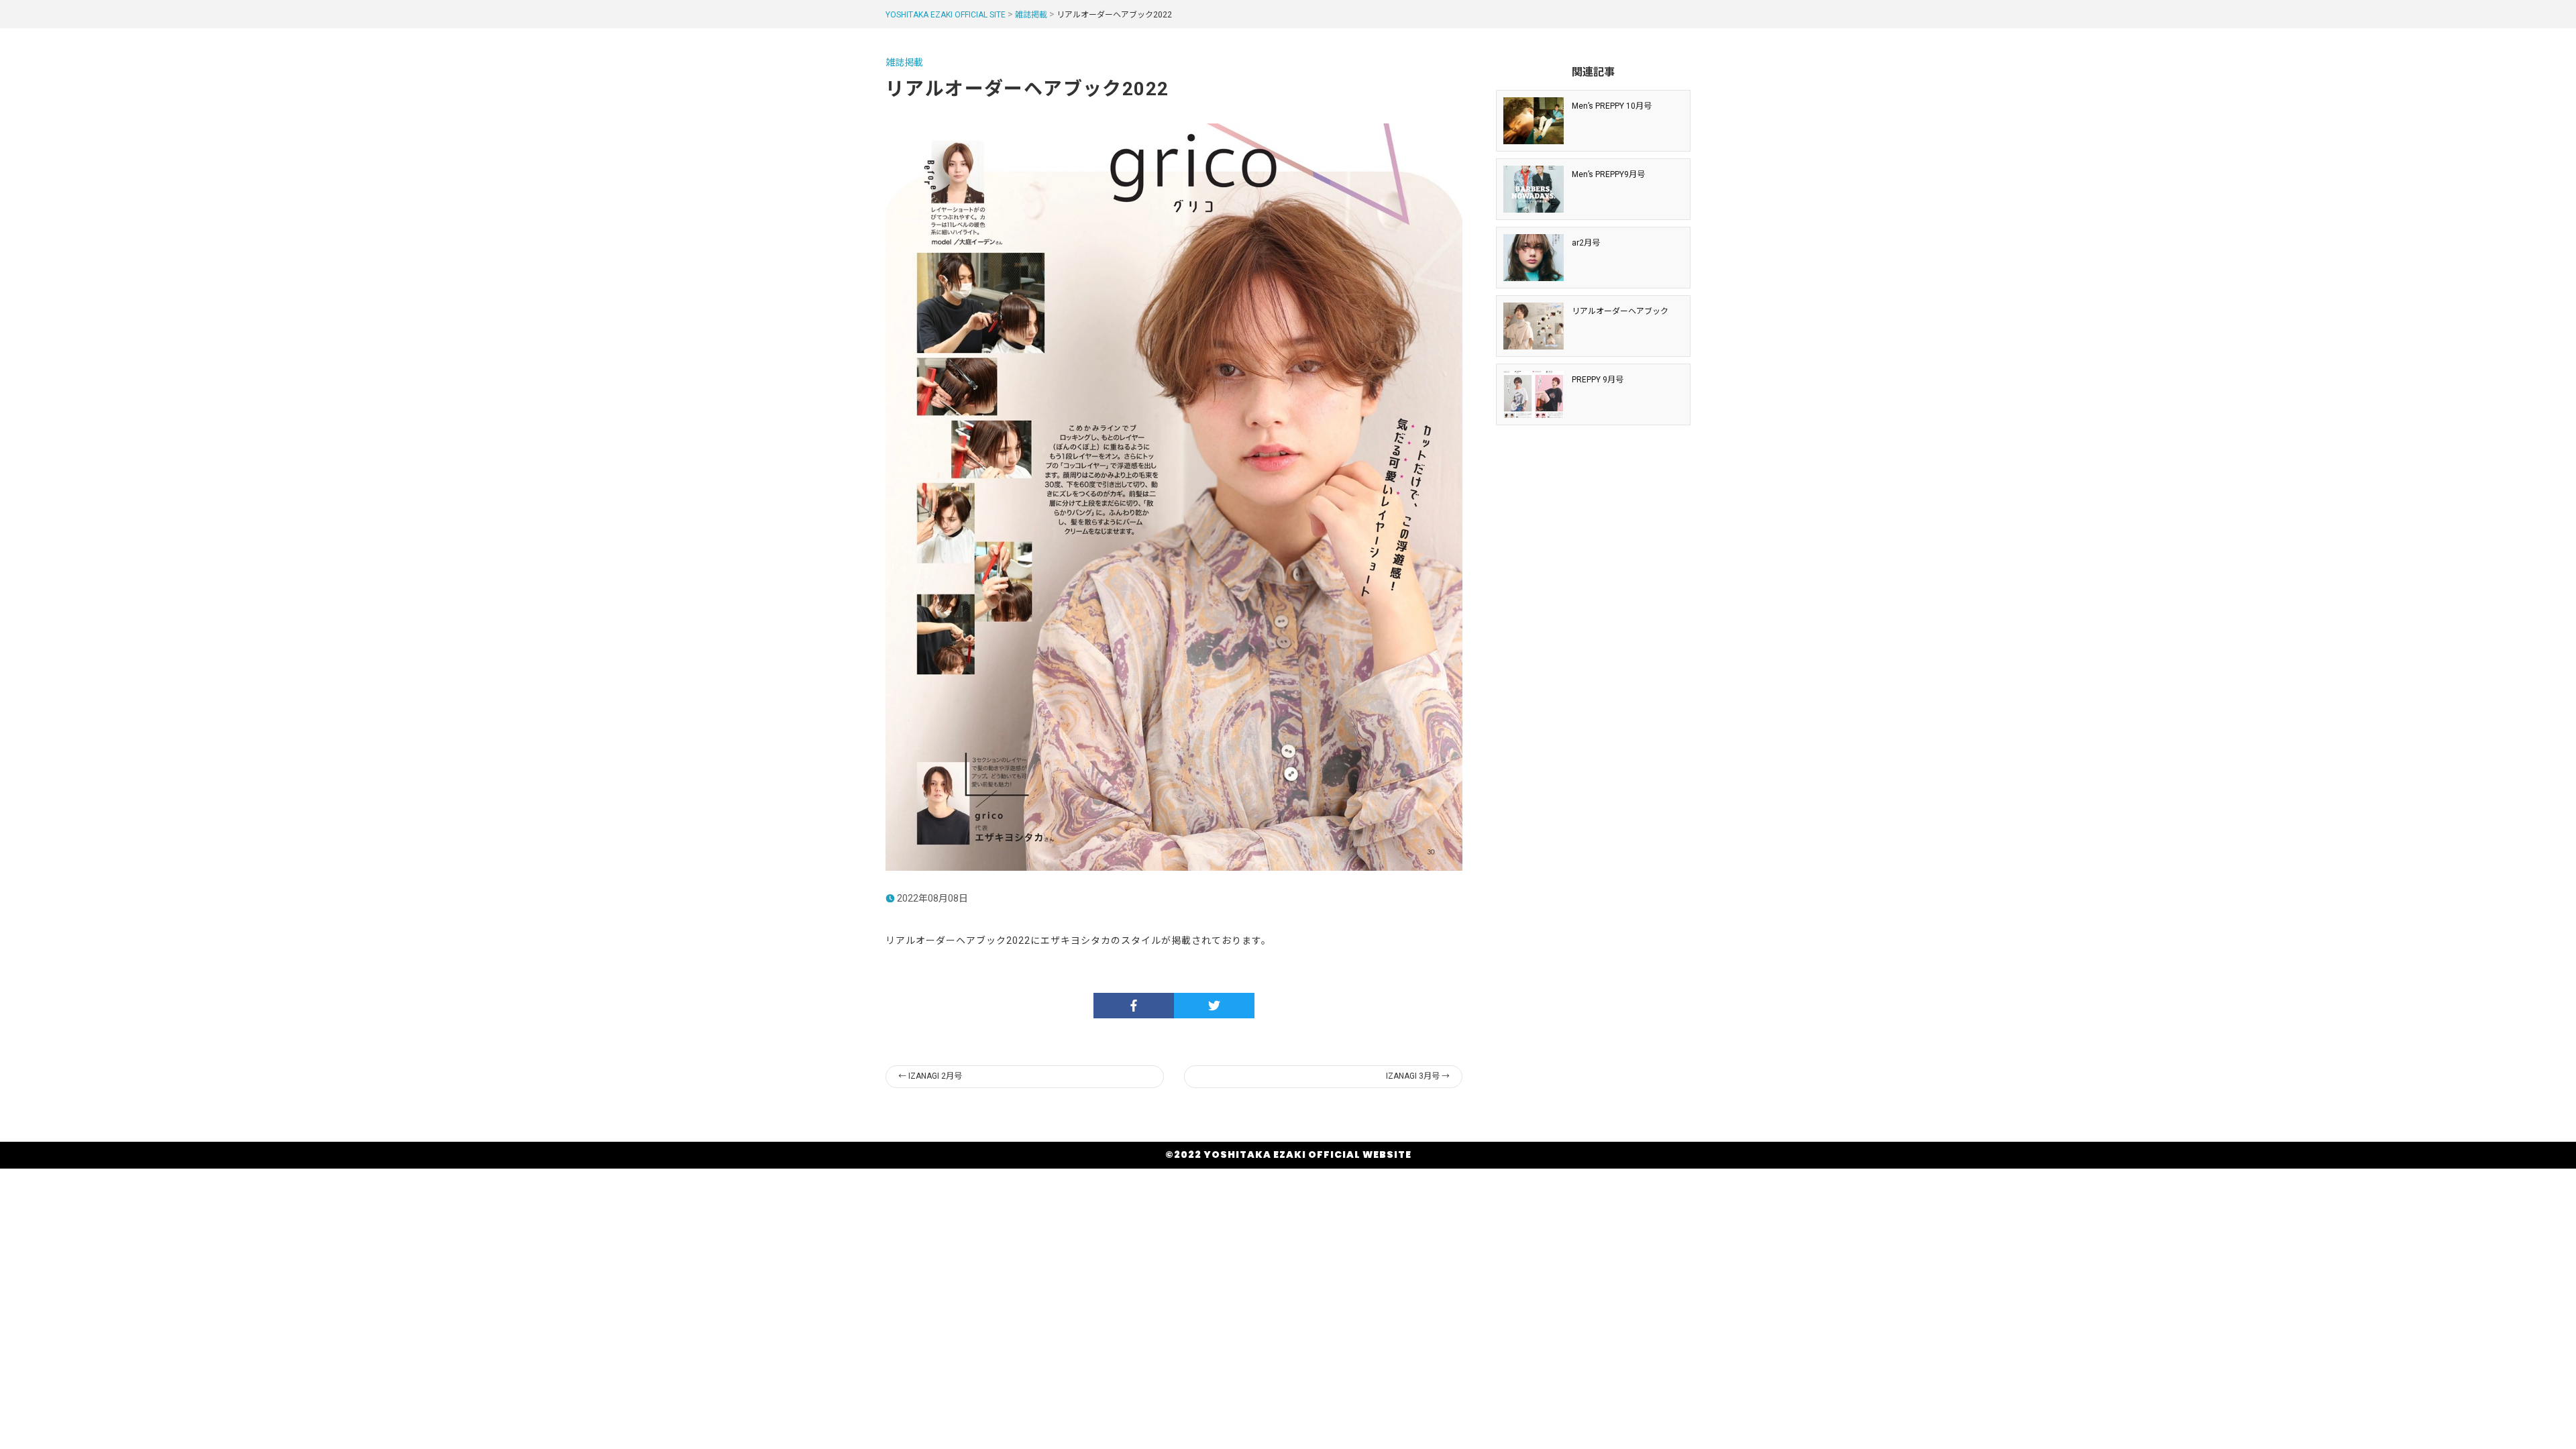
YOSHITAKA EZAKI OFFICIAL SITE (946, 15)
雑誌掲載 (1031, 15)
